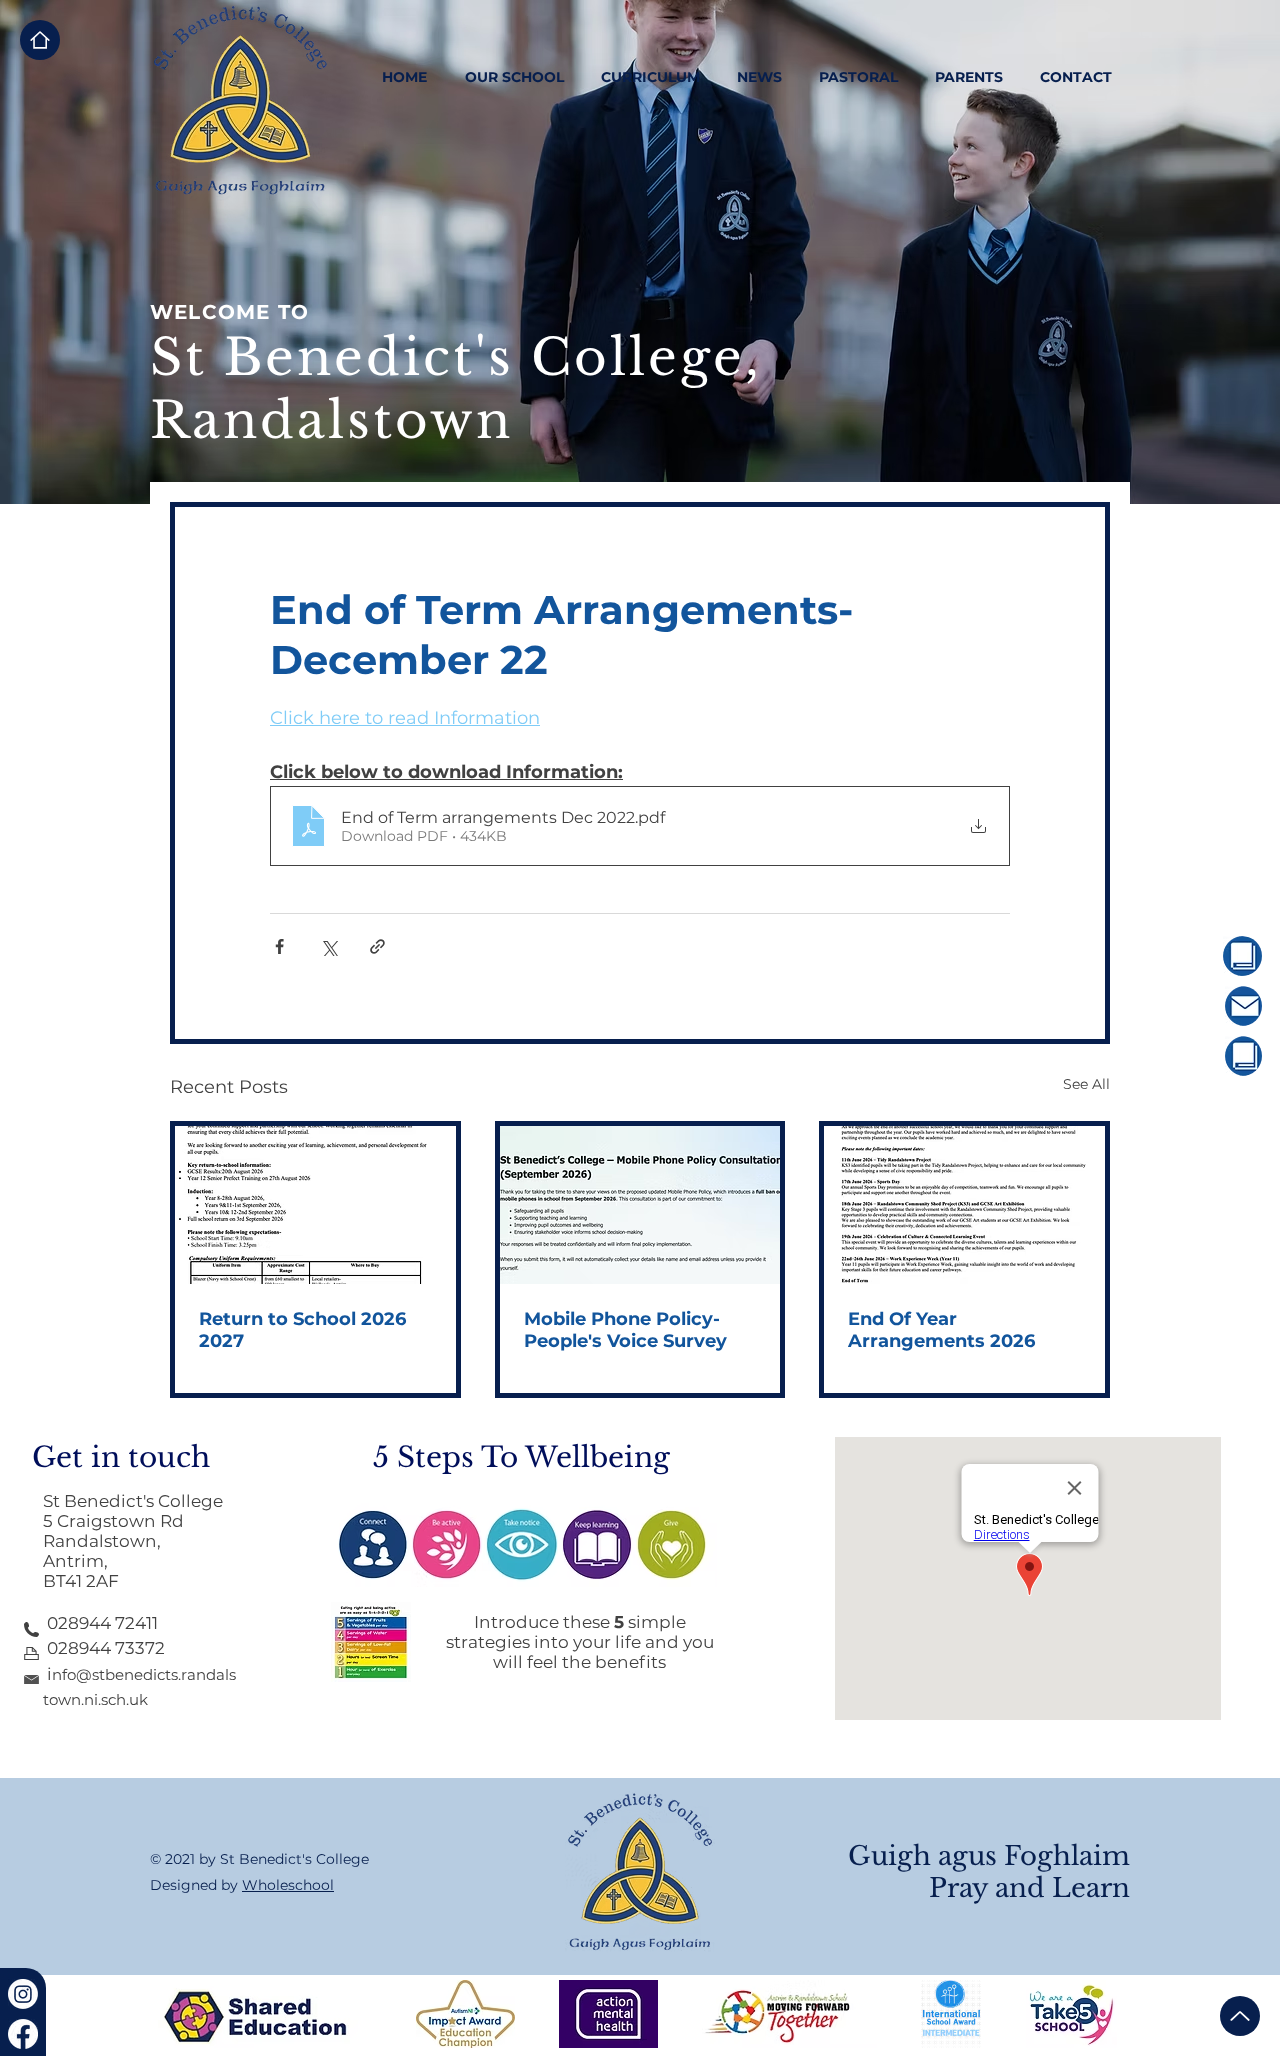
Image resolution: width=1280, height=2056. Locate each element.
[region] (1187, 956)
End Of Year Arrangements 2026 (941, 1330)
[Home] (40, 40)
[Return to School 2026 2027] (315, 1205)
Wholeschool (288, 1885)
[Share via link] (377, 946)
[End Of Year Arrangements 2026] (964, 1205)
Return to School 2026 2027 (302, 1330)
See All (1086, 1084)
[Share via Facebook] (279, 946)
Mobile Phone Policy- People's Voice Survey (625, 1330)
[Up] (1240, 2016)
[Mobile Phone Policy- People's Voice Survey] (640, 1205)
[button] (514, 77)
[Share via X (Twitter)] (328, 946)
